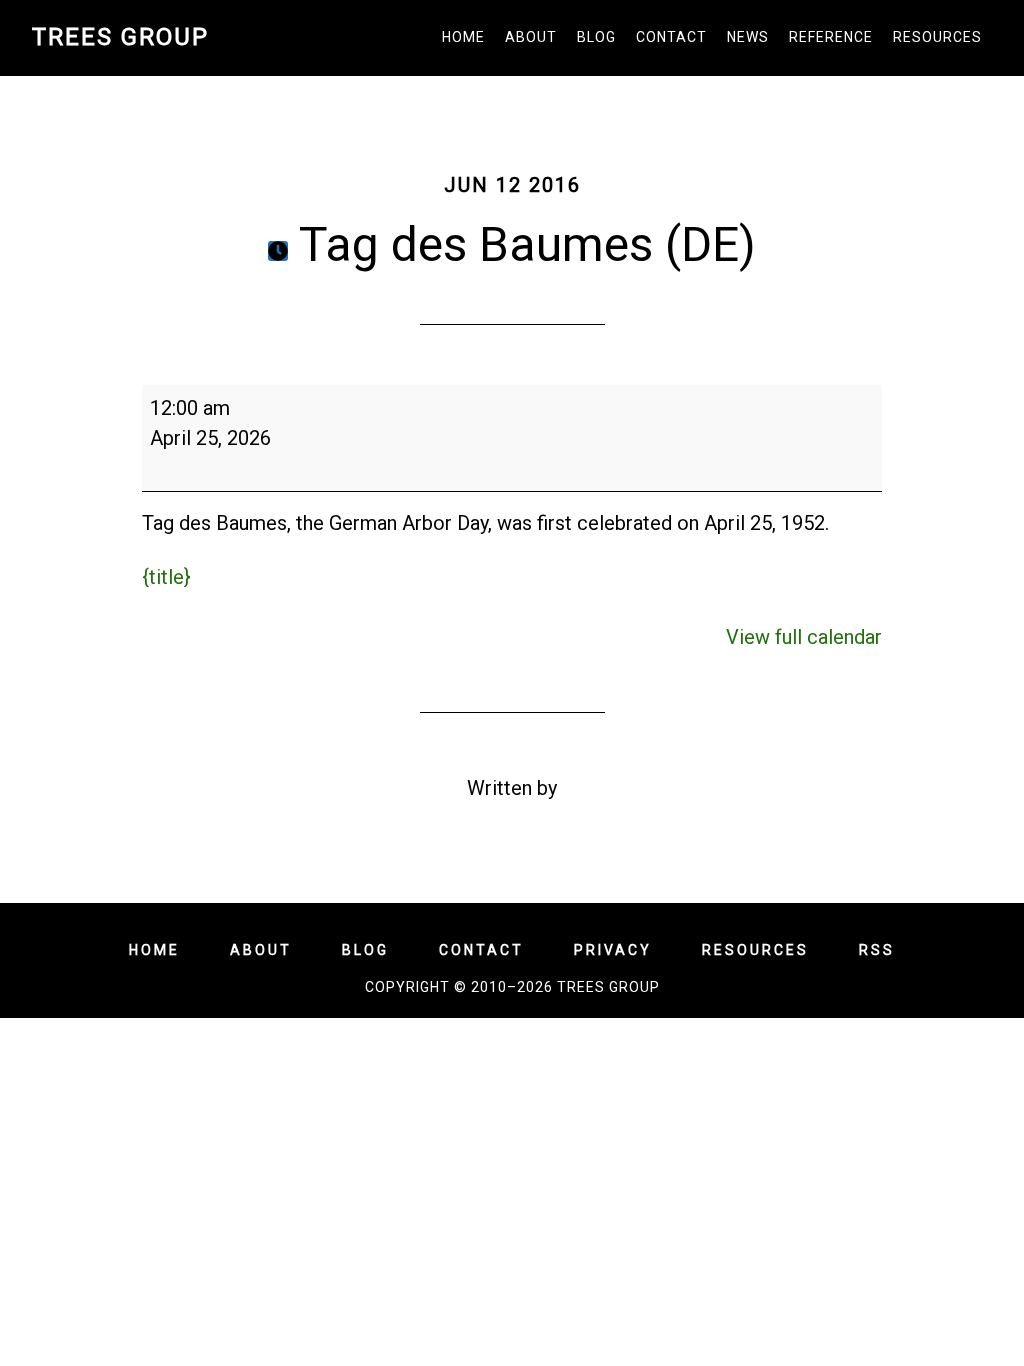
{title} (166, 577)
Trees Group (120, 37)
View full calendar (804, 637)
